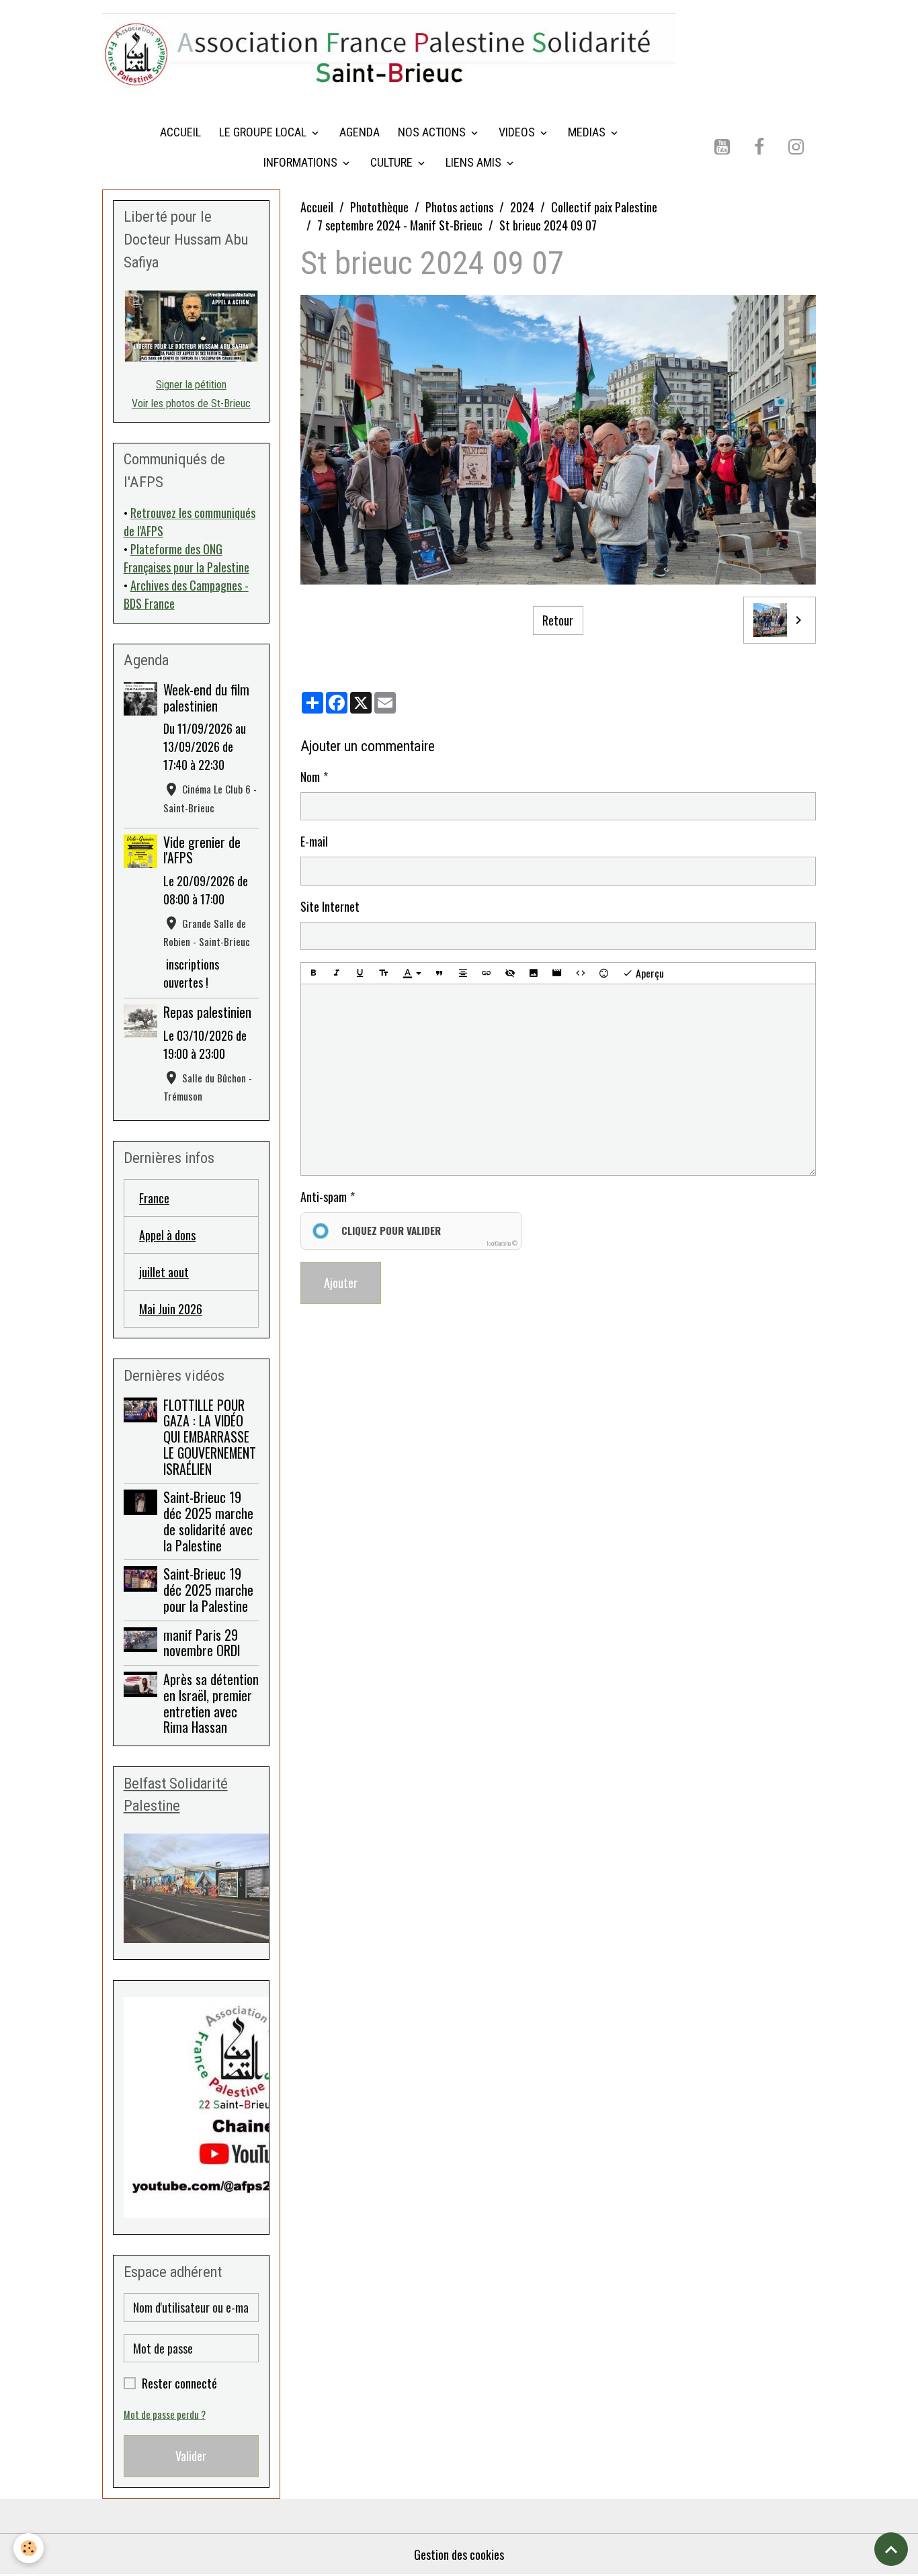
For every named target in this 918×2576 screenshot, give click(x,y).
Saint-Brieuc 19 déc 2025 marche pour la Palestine (208, 1590)
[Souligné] (360, 973)
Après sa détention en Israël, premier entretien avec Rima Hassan (211, 1703)
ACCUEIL (180, 132)
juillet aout (164, 1272)
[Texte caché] (510, 973)
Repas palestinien (207, 1012)
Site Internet (330, 906)
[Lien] (487, 973)
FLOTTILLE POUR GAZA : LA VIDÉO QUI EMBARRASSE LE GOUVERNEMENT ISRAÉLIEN (210, 1437)
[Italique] (337, 973)
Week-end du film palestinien (206, 697)
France (154, 1198)
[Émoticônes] (604, 973)
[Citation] (440, 973)
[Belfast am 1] (192, 1888)
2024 (522, 207)
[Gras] (313, 973)
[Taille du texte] (384, 973)
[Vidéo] (557, 973)
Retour (558, 620)
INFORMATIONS (302, 162)
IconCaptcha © (502, 1243)
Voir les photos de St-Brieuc (191, 403)
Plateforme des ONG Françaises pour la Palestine (186, 558)
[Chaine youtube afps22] (192, 2107)
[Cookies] (29, 2548)
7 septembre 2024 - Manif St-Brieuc (400, 225)
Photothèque (379, 207)
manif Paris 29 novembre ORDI (202, 1643)
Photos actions (459, 207)
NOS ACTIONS (433, 132)
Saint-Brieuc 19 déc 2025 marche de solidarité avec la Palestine (208, 1521)
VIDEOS (518, 132)
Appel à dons (167, 1235)
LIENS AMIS (475, 162)
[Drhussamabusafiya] (192, 326)
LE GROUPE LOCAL (264, 132)
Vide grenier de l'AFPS (202, 850)
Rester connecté (179, 2383)
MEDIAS (588, 132)
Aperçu (649, 973)
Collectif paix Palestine (604, 207)
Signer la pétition (191, 385)
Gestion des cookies (459, 2554)
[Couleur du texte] (412, 974)
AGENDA (360, 132)
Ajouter (341, 1283)
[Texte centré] (463, 973)
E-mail (314, 841)
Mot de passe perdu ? (165, 2414)
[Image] (534, 973)
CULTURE (393, 162)
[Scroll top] (891, 2549)
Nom (310, 777)
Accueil (317, 207)
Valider (191, 2456)
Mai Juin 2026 (171, 1309)
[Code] (581, 973)
